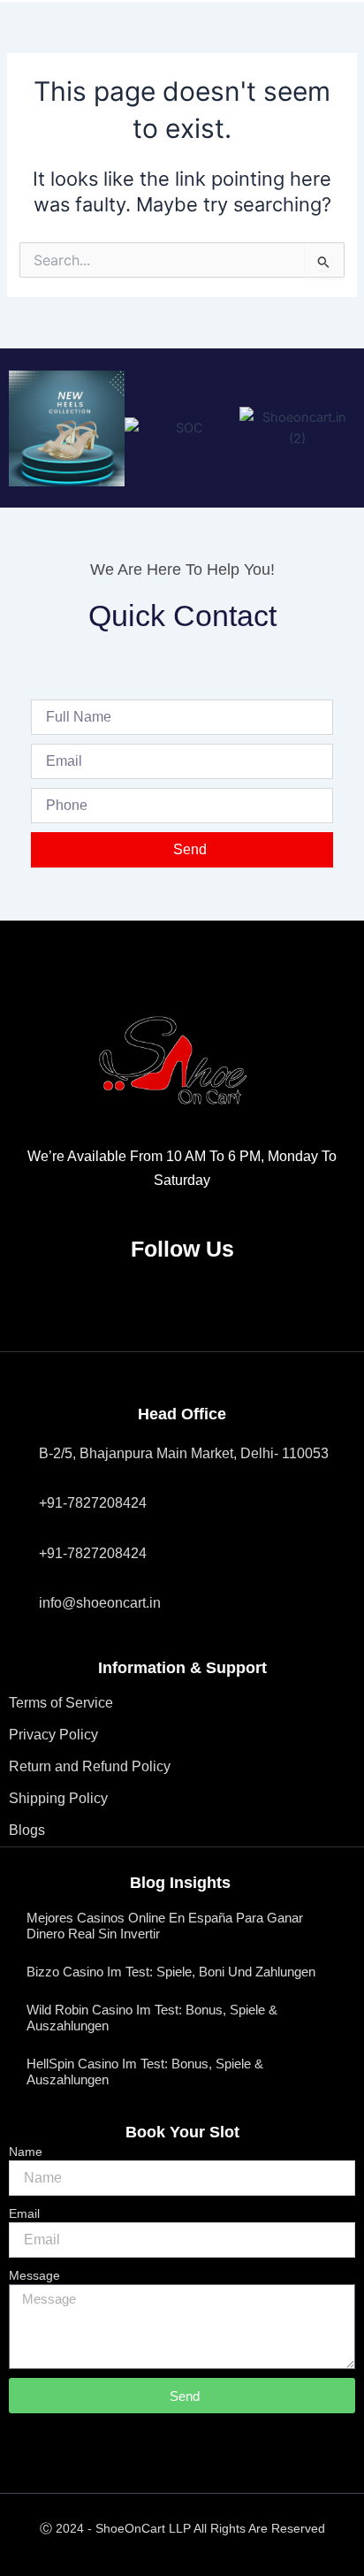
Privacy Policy (53, 1735)
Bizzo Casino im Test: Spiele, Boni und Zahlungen (171, 1972)
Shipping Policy (58, 1798)
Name (26, 2152)
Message (34, 2275)
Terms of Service (61, 1703)
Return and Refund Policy (90, 1766)
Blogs (27, 1830)
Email (24, 2213)
